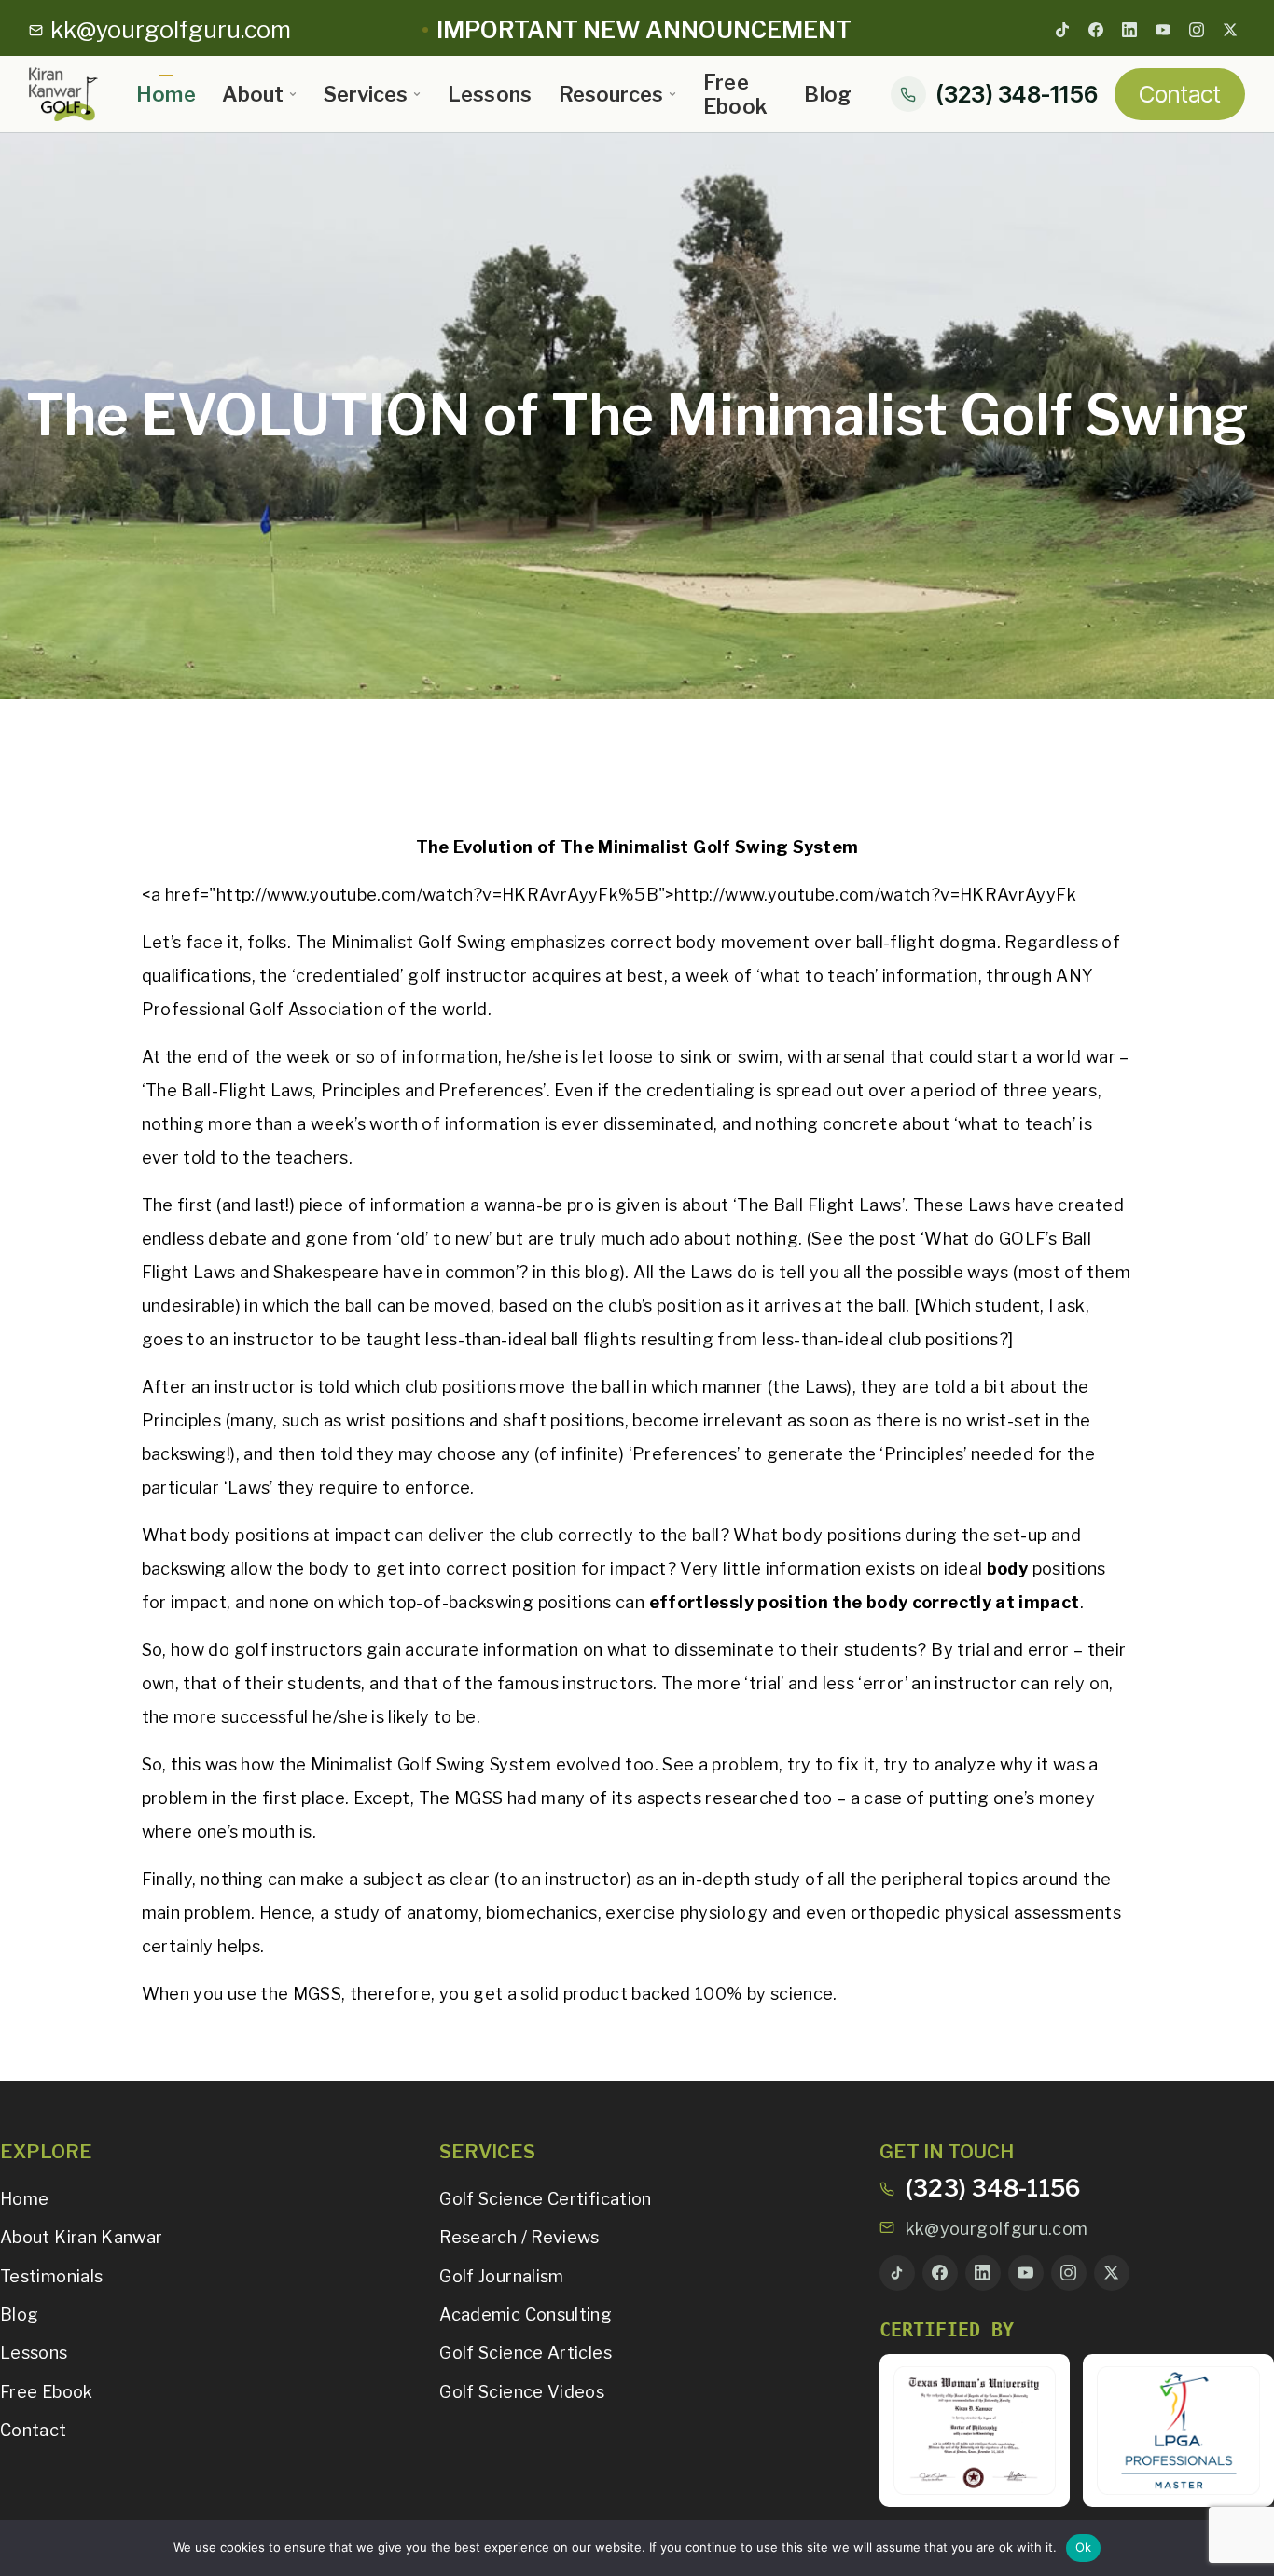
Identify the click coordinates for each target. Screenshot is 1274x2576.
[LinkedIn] (1129, 30)
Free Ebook (736, 94)
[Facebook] (1096, 30)
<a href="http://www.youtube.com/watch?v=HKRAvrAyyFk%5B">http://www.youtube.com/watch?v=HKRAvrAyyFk (609, 895)
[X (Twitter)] (1230, 30)
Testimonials (51, 2276)
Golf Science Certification (545, 2199)
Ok (1084, 2547)
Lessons (490, 94)
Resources (611, 94)
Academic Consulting (526, 2314)
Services (366, 94)
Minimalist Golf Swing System (431, 1764)
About (253, 94)
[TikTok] (1062, 30)
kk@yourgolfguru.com (997, 2229)
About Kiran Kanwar (81, 2237)
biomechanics (541, 1913)
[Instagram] (1197, 30)
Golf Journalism (501, 2276)
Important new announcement (644, 30)
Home (166, 94)
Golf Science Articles (526, 2353)
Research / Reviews (519, 2237)
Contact (1180, 94)
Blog (828, 94)
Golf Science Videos (522, 2392)
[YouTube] (1163, 30)
